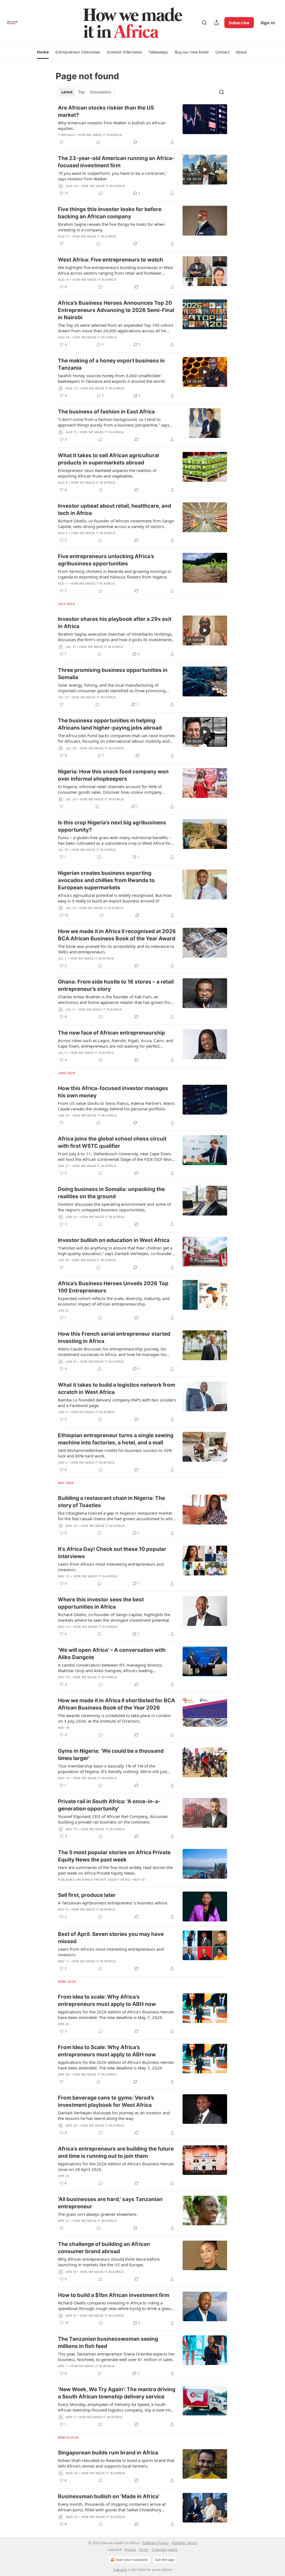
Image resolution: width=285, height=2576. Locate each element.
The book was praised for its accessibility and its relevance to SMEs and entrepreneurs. (116, 949)
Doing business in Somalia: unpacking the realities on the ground (111, 1193)
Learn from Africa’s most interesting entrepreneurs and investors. (111, 1567)
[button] (43, 52)
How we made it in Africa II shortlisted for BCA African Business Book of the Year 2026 (116, 1704)
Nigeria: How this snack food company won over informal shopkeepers (113, 775)
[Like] (62, 142)
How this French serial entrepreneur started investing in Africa (114, 1337)
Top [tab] (81, 92)
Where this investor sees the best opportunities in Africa (101, 1603)
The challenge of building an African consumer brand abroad (104, 2248)
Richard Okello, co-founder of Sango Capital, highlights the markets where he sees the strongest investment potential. (114, 1617)
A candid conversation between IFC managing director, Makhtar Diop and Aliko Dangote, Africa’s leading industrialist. (110, 1668)
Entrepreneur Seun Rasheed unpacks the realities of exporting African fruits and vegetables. (107, 473)
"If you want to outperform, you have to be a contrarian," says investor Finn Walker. (113, 176)
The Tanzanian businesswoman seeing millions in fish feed (108, 2343)
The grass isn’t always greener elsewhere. (98, 2214)
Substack (120, 2570)
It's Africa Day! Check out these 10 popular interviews (112, 1553)
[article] (142, 125)
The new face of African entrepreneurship (111, 1033)
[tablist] (86, 92)
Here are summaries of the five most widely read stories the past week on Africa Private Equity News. (115, 1870)
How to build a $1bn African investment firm (114, 2295)
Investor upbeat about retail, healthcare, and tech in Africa (115, 509)
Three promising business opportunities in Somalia (113, 674)
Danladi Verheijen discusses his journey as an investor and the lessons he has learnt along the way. (114, 2115)
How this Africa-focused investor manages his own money (113, 1092)
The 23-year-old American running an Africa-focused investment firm (116, 162)
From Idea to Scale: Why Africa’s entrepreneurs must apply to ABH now (107, 2051)
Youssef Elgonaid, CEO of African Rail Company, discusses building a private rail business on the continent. (113, 1819)
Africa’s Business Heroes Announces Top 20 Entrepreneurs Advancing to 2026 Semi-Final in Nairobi (116, 310)
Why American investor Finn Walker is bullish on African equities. (112, 125)
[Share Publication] (217, 23)
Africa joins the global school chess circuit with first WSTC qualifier (112, 1142)
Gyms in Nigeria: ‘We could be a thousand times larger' (111, 1755)
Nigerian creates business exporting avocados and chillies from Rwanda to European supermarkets (106, 880)
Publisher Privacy (155, 2543)
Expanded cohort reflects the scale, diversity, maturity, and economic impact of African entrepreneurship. (114, 1301)
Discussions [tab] (101, 92)
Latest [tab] (67, 92)
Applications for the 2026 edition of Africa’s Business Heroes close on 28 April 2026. (116, 2166)
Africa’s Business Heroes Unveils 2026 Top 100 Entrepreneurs (113, 1287)
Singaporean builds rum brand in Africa (108, 2453)
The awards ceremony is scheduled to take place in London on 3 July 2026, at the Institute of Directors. (114, 1718)
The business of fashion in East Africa (106, 412)
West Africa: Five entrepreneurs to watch (110, 260)
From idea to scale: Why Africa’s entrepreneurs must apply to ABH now (107, 2000)
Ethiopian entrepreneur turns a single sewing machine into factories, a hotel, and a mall (116, 1439)
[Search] (204, 23)
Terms (144, 2550)
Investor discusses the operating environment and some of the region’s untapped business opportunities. (114, 1207)
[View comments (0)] (99, 142)
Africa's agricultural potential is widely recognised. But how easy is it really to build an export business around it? (115, 898)
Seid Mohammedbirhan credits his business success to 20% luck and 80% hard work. (115, 1453)
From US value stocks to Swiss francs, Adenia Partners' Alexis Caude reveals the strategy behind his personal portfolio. (116, 1106)
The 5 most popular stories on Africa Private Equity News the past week (114, 1856)
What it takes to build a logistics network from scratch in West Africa (116, 1389)
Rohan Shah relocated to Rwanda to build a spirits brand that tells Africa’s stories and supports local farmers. (116, 2463)
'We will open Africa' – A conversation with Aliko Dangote (112, 1654)
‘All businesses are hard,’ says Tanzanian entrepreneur (110, 2203)
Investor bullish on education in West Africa (114, 1240)
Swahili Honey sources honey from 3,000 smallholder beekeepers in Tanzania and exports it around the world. (112, 378)
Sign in (268, 23)
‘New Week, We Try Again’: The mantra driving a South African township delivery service (117, 2393)
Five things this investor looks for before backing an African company (110, 213)
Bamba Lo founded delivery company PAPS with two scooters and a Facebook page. (117, 1403)
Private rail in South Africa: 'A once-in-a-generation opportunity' (109, 1805)
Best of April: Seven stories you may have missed (111, 1938)
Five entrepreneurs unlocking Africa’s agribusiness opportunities (106, 560)
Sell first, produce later (87, 1895)
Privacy (130, 2550)
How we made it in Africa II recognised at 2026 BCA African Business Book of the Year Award (117, 935)
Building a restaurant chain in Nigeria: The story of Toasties (111, 1502)
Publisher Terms (184, 2543)
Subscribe (239, 23)
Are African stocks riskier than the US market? (106, 111)
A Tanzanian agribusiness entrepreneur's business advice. (113, 1903)
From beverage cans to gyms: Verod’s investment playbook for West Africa (106, 2101)
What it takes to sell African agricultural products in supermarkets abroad (108, 459)
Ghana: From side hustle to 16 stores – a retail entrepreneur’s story (116, 985)
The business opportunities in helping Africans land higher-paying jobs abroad (110, 724)
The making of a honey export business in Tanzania (111, 364)
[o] (205, 170)
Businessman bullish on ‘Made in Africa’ (109, 2496)
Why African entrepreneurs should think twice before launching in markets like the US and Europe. (109, 2262)
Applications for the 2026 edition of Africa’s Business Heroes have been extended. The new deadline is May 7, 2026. (116, 2015)
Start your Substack (132, 2560)
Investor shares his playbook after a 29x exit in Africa (115, 623)
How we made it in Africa (100, 135)
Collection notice (164, 2550)
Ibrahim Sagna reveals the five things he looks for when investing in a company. (111, 227)
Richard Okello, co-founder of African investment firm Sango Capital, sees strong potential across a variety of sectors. (116, 524)
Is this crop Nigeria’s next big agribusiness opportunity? (112, 826)
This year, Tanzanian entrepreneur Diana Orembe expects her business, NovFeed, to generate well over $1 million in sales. (116, 2357)
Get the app (165, 2560)
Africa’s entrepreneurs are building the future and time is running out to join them (116, 2152)
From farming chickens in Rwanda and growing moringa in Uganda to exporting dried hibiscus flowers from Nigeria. (115, 574)
